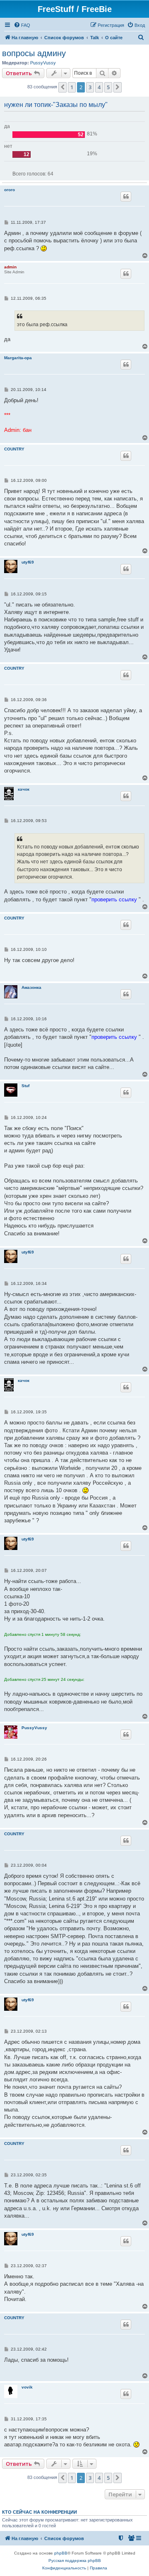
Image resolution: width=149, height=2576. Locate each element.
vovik (27, 2387)
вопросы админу (34, 53)
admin (10, 267)
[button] (62, 87)
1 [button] (72, 87)
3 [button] (90, 87)
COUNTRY (14, 449)
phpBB (61, 2553)
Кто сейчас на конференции (40, 2512)
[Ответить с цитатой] (126, 197)
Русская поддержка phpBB (75, 2561)
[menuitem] (22, 25)
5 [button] (108, 87)
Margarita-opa (18, 358)
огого (10, 190)
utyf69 (28, 562)
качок (24, 789)
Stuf (25, 1086)
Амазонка (31, 987)
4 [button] (99, 87)
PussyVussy (43, 63)
